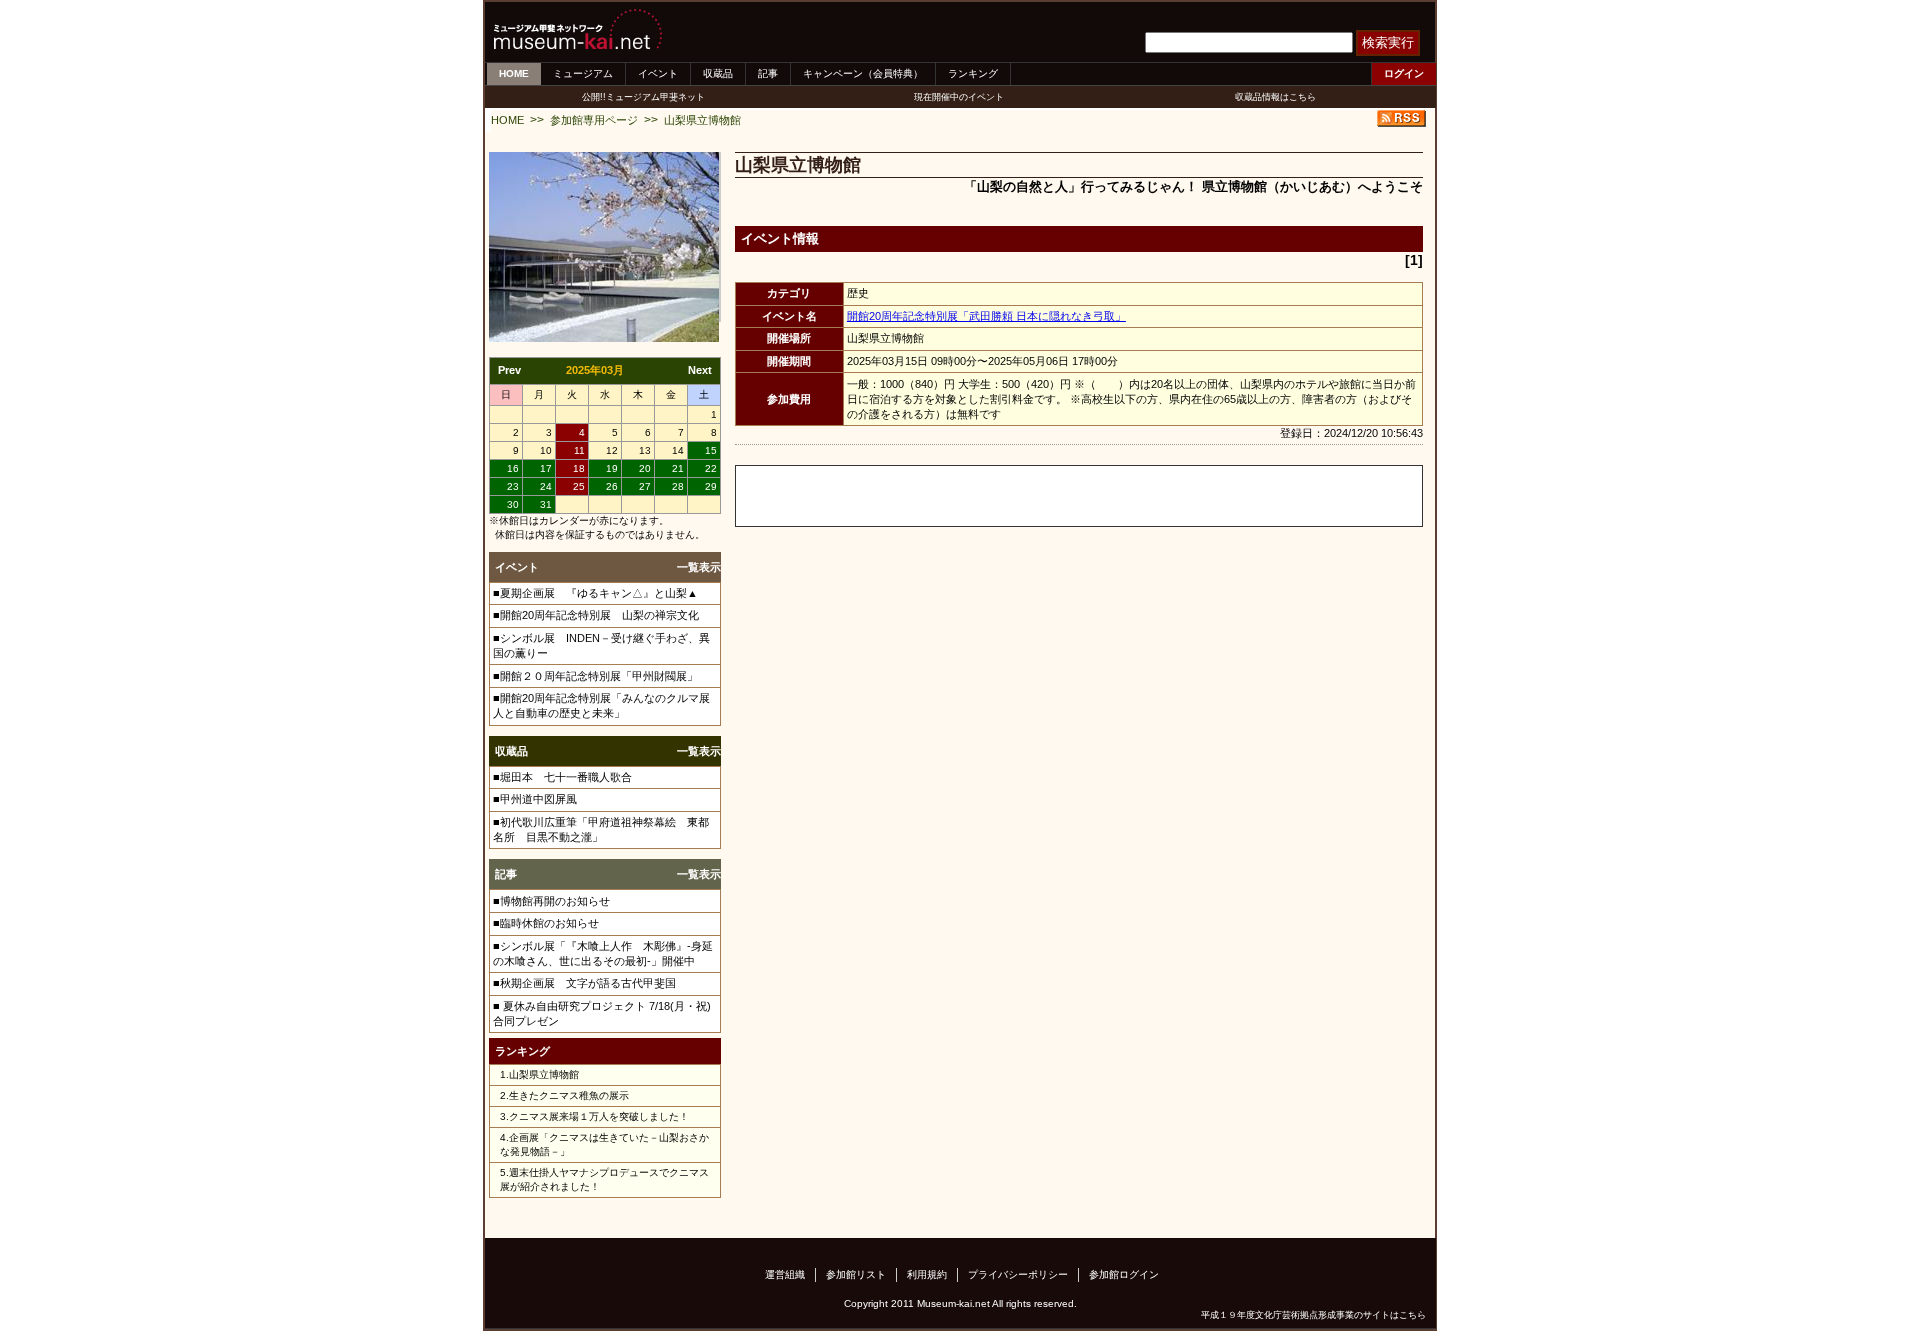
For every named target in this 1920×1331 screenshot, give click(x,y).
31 (546, 504)
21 (678, 468)
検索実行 (1388, 42)
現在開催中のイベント (959, 97)
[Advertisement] (970, 496)
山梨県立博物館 (702, 120)
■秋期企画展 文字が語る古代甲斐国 (584, 983)
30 (513, 504)
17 (546, 468)
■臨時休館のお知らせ (546, 923)
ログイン (1404, 73)
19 (612, 468)
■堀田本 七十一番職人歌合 (562, 777)
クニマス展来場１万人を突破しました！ (599, 1116)
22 (711, 468)
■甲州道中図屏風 (535, 799)
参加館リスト (856, 1274)
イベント (658, 73)
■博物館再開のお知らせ (551, 901)
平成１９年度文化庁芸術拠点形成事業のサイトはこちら (1313, 1315)
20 (645, 468)
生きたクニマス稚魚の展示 (569, 1095)
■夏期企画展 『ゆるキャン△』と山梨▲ (595, 593)
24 (546, 486)
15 (711, 450)
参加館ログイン (1124, 1274)
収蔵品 (718, 73)
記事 (768, 73)
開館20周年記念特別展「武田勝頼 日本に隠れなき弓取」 (986, 316)
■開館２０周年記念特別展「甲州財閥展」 (595, 676)
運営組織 (785, 1274)
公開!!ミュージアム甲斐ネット (643, 97)
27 (645, 486)
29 (711, 486)
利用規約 (927, 1274)
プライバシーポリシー (1018, 1274)
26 (612, 486)
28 (678, 486)
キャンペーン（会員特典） (863, 73)
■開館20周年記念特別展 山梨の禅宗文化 (596, 615)
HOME (514, 73)
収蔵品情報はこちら (1275, 97)
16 (513, 468)
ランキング (973, 73)
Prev (509, 370)
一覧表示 (699, 567)
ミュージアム (583, 73)
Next (700, 370)
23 (513, 486)
